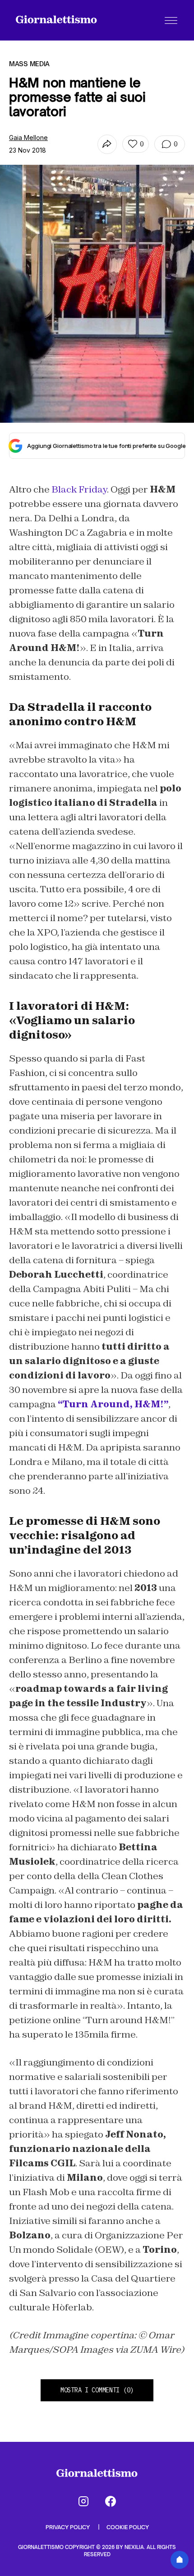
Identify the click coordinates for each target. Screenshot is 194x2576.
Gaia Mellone (28, 138)
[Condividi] (107, 144)
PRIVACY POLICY (68, 2527)
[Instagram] (83, 2501)
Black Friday (79, 489)
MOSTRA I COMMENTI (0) (97, 2390)
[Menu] (171, 20)
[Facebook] (111, 2501)
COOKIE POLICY (128, 2527)
